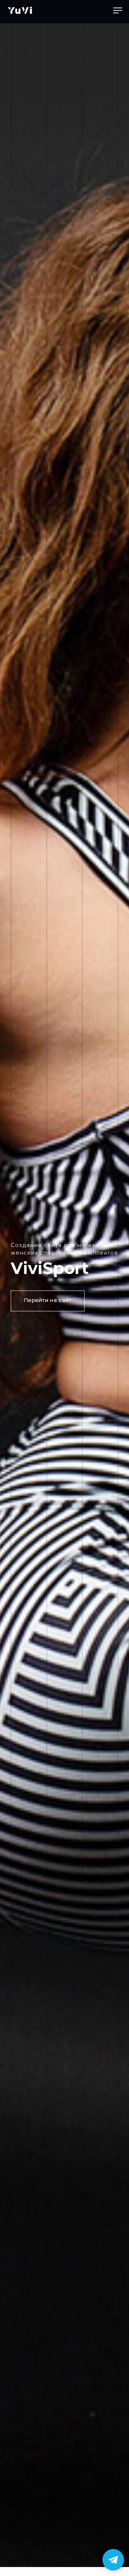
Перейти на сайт (48, 1300)
